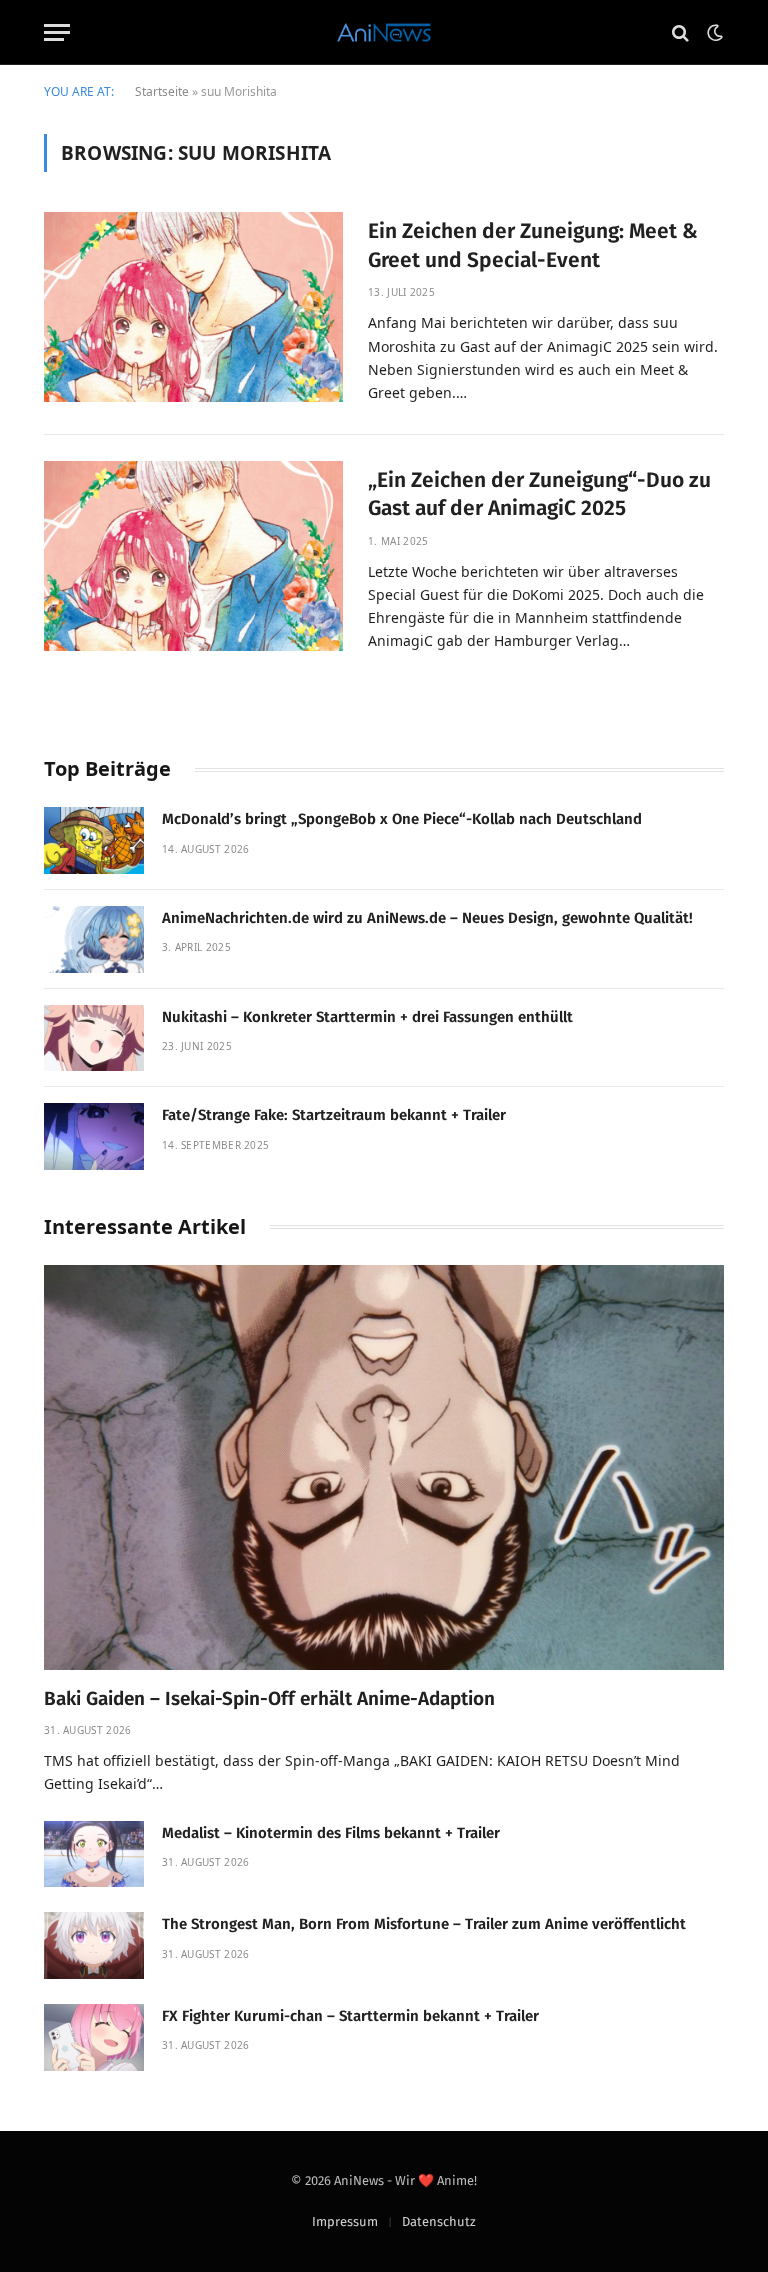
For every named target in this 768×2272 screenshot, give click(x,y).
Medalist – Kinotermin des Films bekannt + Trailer (331, 1833)
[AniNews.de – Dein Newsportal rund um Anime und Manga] (383, 32)
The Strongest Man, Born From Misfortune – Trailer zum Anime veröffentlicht (424, 1924)
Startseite (162, 91)
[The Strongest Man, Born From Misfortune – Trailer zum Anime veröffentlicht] (94, 1945)
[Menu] (57, 32)
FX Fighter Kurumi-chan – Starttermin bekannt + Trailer (350, 2016)
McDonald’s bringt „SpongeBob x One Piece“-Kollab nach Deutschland (402, 819)
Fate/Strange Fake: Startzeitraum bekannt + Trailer (334, 1115)
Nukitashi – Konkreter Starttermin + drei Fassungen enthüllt (367, 1017)
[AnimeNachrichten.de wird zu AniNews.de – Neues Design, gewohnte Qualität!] (94, 939)
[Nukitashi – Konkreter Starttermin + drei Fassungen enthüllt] (94, 1038)
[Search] (680, 32)
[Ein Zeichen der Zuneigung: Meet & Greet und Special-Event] (193, 307)
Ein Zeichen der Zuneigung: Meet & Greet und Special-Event (533, 245)
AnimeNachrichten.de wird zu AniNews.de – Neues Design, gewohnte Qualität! (427, 918)
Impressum (345, 2221)
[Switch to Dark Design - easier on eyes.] (713, 33)
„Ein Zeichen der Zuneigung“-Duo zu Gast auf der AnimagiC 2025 (539, 494)
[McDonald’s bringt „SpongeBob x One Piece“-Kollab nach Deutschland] (94, 840)
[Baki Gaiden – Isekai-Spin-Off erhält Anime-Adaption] (384, 1467)
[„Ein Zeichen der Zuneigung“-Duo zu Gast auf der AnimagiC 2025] (193, 556)
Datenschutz (439, 2221)
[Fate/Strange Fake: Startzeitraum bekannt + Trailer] (94, 1136)
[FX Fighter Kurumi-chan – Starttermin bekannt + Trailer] (94, 2037)
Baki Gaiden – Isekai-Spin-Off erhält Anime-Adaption (269, 1698)
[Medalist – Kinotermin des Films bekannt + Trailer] (94, 1854)
